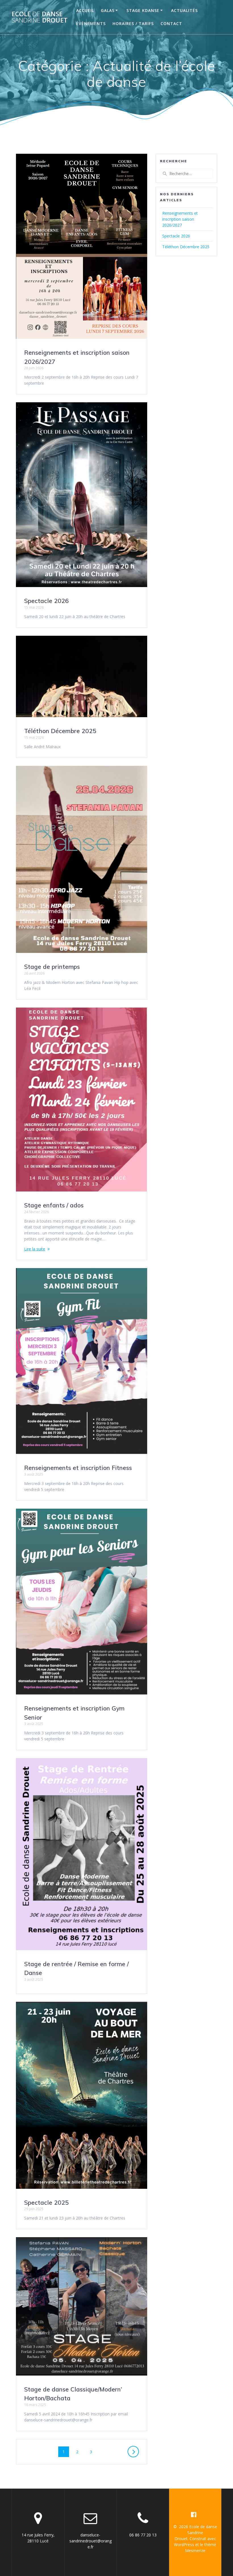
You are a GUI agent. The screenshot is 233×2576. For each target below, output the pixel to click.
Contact (171, 23)
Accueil (85, 10)
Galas (108, 10)
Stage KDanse (143, 10)
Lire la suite (35, 1249)
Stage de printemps (52, 967)
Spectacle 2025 (46, 2202)
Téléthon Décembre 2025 (60, 731)
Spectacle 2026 (46, 601)
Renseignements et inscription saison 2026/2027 (180, 219)
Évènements (91, 23)
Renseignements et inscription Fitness (78, 1468)
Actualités (184, 10)
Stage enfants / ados (54, 1205)
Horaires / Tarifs (133, 23)
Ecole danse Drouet (40, 17)
